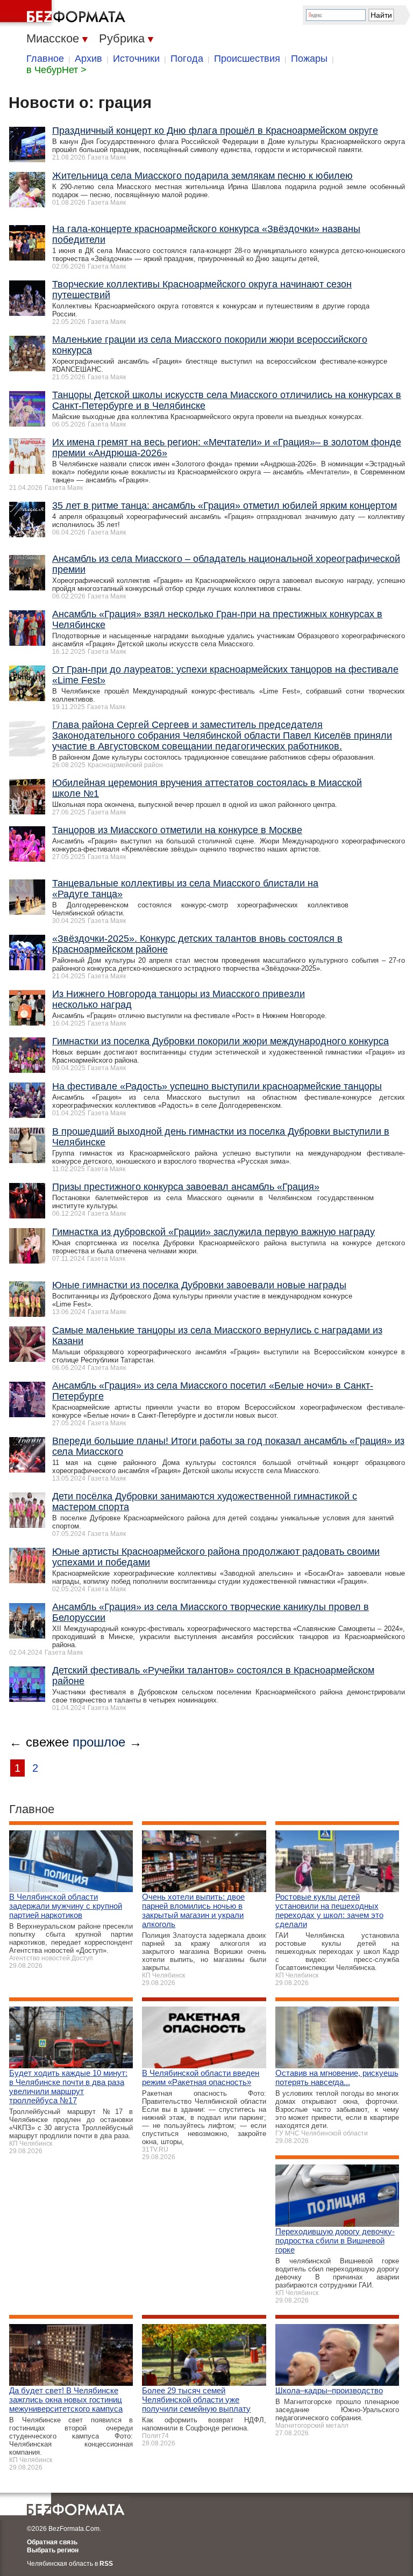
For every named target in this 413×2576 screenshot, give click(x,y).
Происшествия (247, 59)
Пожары (309, 59)
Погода (187, 59)
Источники (136, 59)
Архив (88, 59)
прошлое (99, 1742)
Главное (45, 59)
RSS (106, 2564)
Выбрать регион (53, 2550)
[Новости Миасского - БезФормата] (65, 13)
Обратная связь (52, 2542)
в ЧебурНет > (56, 70)
